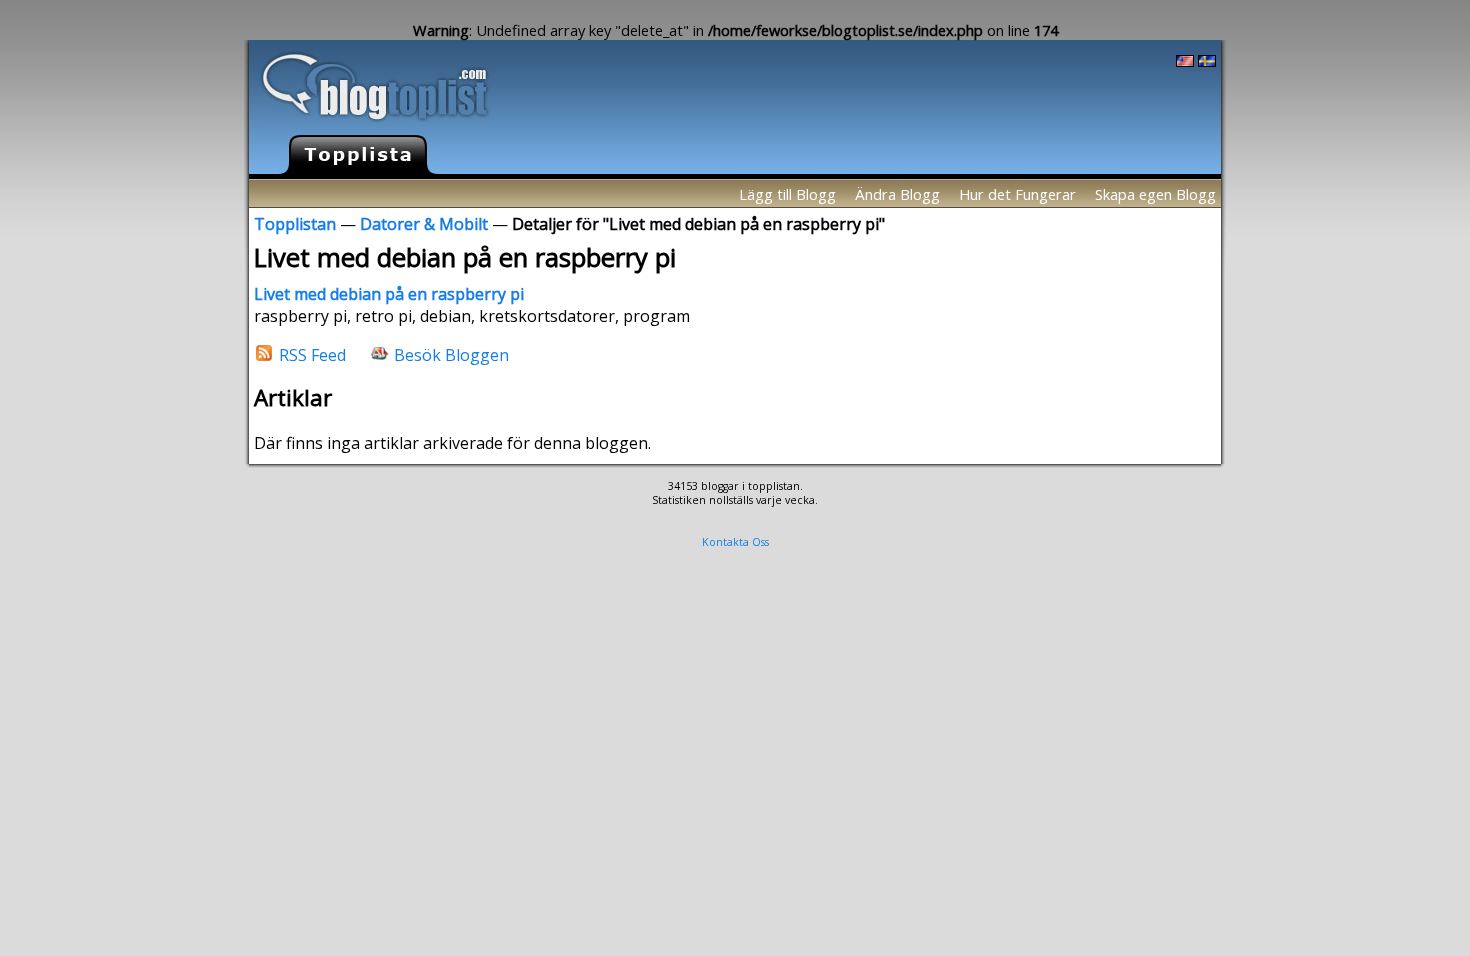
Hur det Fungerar (1017, 194)
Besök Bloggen (451, 354)
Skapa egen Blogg (1155, 194)
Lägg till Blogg (787, 194)
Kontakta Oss (735, 542)
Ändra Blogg (897, 194)
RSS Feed (312, 354)
